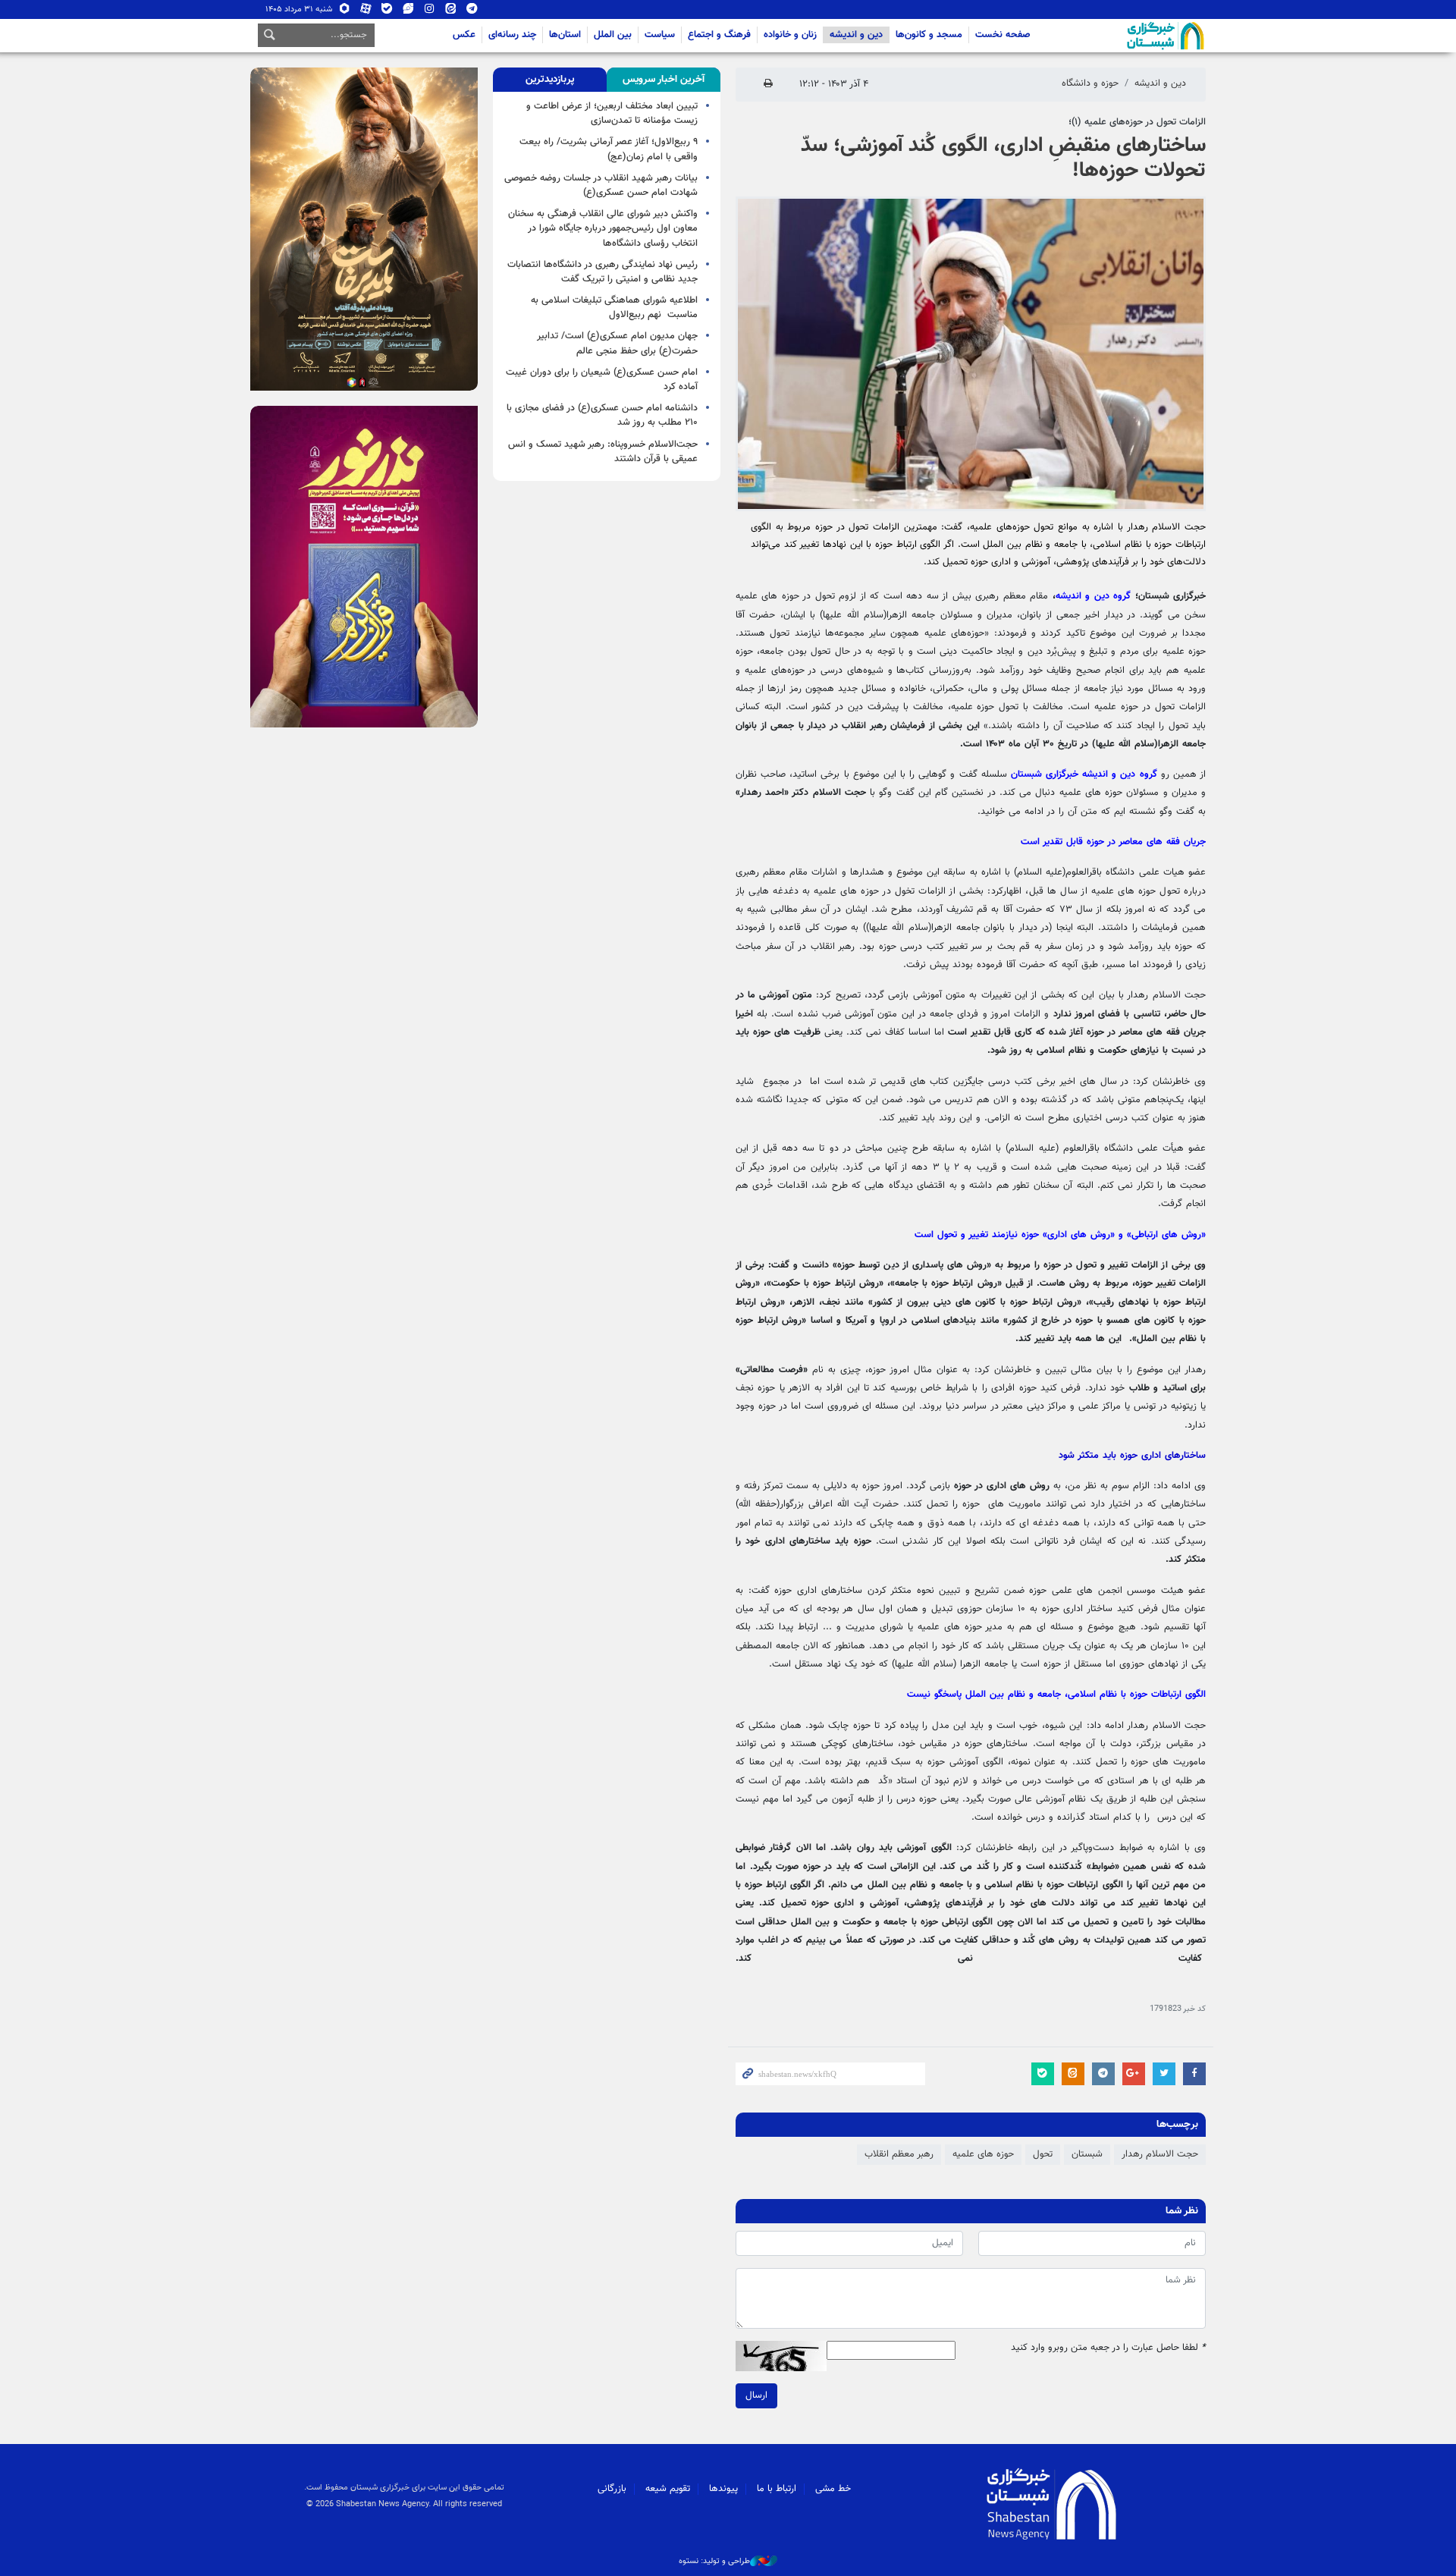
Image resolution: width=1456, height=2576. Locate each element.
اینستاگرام (430, 12)
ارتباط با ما (777, 2489)
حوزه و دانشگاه (1090, 83)
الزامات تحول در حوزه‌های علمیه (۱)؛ (1137, 122)
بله (387, 12)
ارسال (756, 2395)
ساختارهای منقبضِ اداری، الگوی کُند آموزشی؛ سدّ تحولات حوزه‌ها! (1003, 159)
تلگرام (472, 12)
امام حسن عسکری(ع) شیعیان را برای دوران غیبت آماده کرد (602, 380)
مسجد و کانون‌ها (929, 35)
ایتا (451, 12)
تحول (1043, 2154)
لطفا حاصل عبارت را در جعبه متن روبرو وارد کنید (1108, 2348)
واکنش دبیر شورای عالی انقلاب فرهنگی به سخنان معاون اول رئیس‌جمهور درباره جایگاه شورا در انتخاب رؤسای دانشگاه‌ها (603, 228)
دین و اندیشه (856, 35)
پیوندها (723, 2489)
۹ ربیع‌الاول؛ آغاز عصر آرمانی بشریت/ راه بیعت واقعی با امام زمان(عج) (609, 149)
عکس (464, 35)
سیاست (660, 35)
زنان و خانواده (790, 35)
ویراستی (408, 12)
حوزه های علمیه (983, 2154)
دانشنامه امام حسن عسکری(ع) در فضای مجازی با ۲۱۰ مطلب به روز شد (602, 415)
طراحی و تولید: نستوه (714, 2562)
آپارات (366, 12)
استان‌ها (565, 35)
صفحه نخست (1003, 35)
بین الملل (613, 35)
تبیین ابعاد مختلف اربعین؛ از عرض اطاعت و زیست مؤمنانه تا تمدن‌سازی (612, 113)
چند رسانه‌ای (512, 35)
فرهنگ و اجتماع (719, 35)
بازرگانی (612, 2489)
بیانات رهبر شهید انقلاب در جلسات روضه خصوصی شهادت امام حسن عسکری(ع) (601, 185)
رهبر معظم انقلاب (899, 2154)
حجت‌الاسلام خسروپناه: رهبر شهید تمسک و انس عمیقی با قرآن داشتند (603, 452)
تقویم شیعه (668, 2489)
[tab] (664, 80)
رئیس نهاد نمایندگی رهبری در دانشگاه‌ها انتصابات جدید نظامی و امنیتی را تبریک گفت (602, 272)
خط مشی (833, 2489)
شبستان (1122, 36)
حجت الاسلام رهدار (1160, 2154)
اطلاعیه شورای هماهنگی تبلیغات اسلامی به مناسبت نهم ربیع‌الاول (614, 308)
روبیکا (345, 12)
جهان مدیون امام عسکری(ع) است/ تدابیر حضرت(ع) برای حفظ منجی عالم (617, 343)
